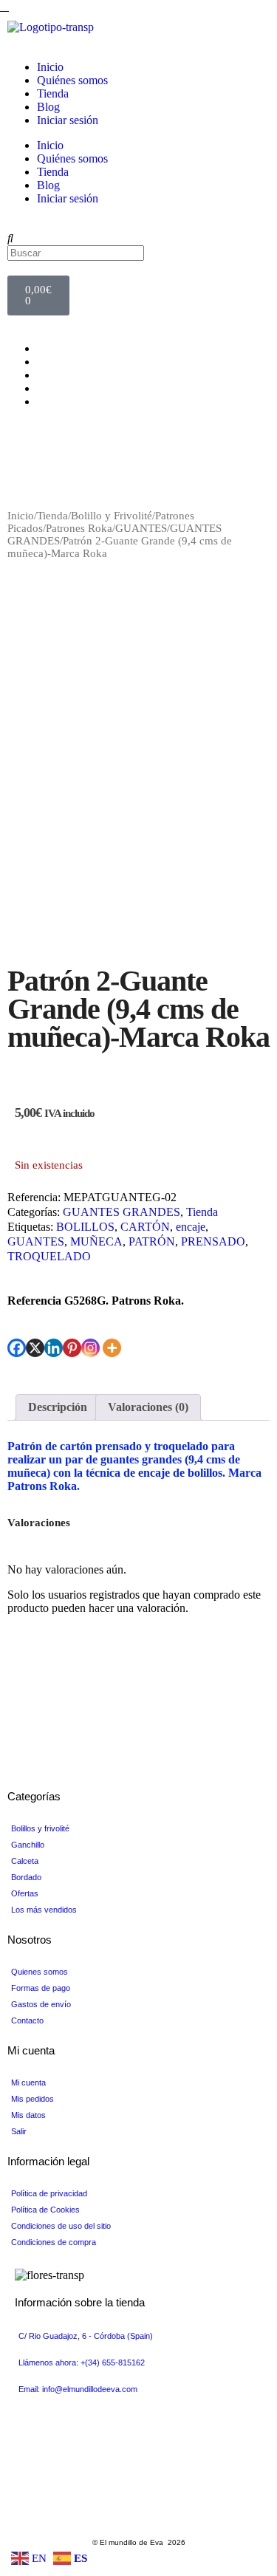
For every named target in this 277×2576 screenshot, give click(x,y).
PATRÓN (152, 1241)
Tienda (53, 93)
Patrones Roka (79, 528)
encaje (191, 1227)
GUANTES (141, 528)
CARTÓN (145, 1227)
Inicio (50, 67)
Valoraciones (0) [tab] (148, 1407)
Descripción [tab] (58, 1407)
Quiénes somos (72, 80)
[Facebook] (17, 1348)
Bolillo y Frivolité (112, 516)
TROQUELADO (49, 1256)
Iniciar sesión (68, 120)
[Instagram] (90, 1348)
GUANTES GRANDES (122, 1212)
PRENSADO (213, 1241)
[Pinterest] (72, 1348)
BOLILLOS (85, 1227)
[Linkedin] (54, 1348)
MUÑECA (96, 1241)
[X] (35, 1348)
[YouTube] (41, 375)
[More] (112, 1348)
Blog (48, 107)
